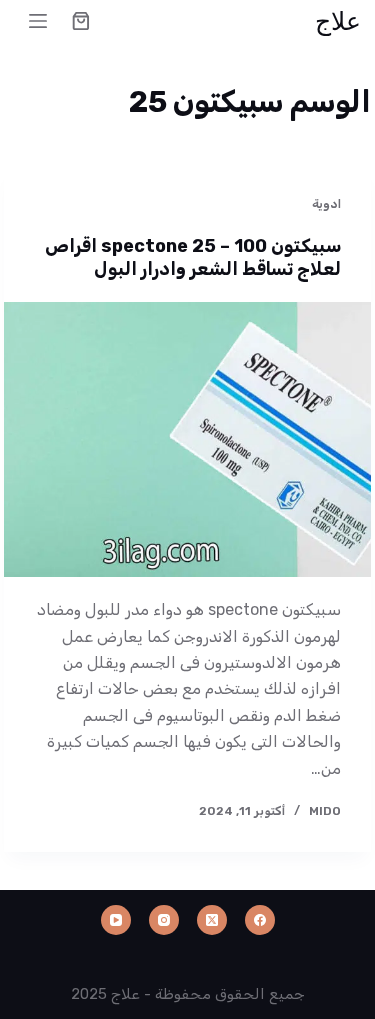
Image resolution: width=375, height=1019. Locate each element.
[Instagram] (164, 920)
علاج (338, 20)
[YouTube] (116, 920)
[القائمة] (38, 21)
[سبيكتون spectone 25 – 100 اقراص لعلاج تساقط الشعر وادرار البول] (188, 440)
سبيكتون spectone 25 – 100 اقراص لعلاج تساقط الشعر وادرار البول (193, 257)
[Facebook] (260, 920)
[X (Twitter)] (212, 920)
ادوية (326, 204)
